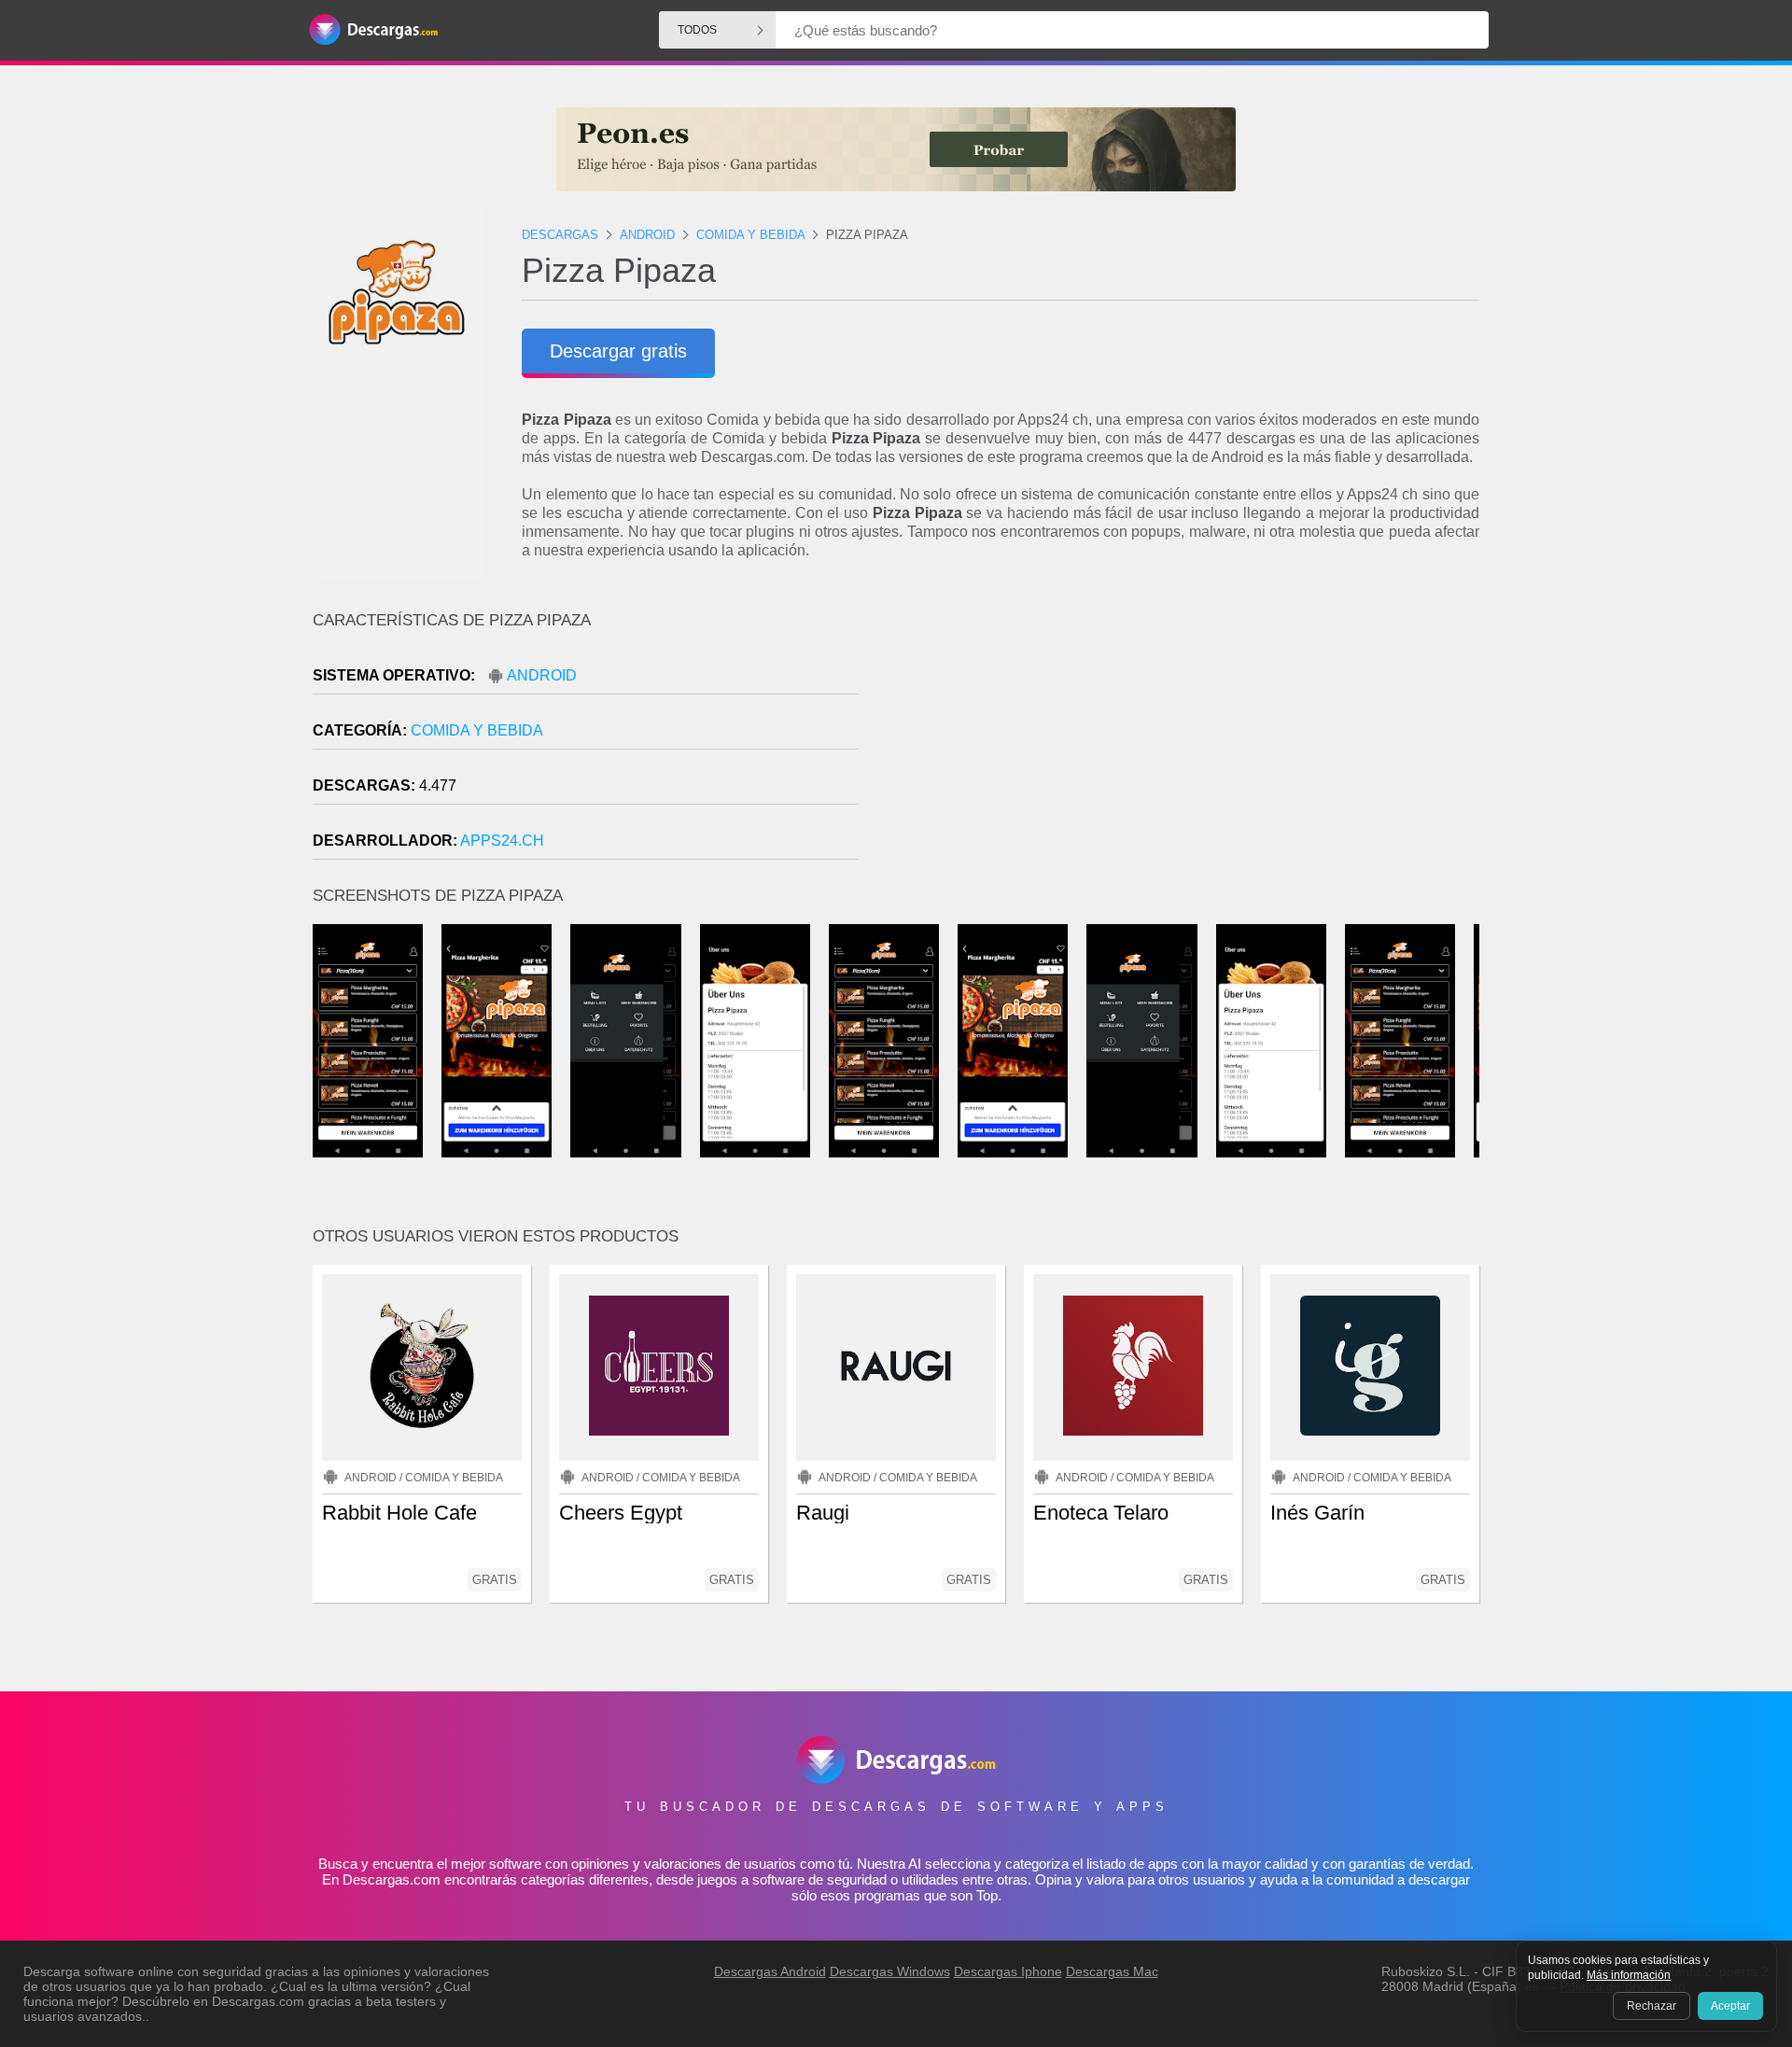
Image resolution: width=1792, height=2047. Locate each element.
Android (542, 675)
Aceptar (1730, 2006)
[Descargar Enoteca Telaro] (1133, 1367)
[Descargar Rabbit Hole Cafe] (422, 1367)
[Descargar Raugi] (896, 1367)
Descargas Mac (1112, 1971)
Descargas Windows (890, 1971)
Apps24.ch (502, 841)
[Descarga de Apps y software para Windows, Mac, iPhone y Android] (373, 30)
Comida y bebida (477, 730)
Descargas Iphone (1008, 1971)
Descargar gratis (618, 351)
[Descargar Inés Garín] (1370, 1367)
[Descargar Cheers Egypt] (659, 1367)
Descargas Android (770, 1971)
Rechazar (1652, 2006)
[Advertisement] (1188, 770)
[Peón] (896, 149)
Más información (1629, 1975)
